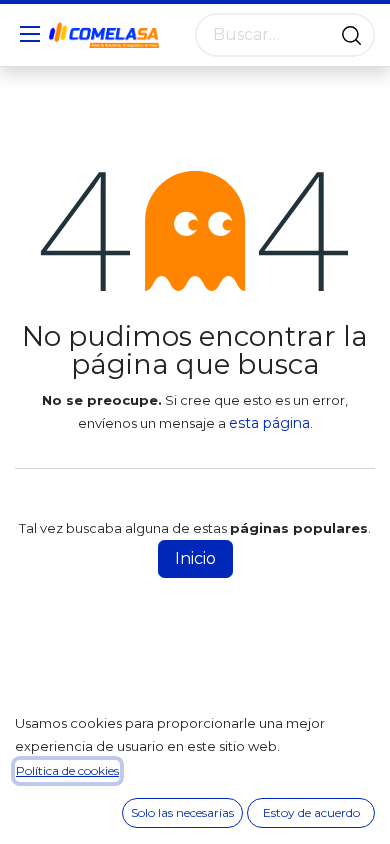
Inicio (195, 558)
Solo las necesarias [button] (182, 812)
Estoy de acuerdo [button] (311, 812)
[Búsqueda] (351, 35)
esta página (269, 423)
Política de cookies (67, 770)
